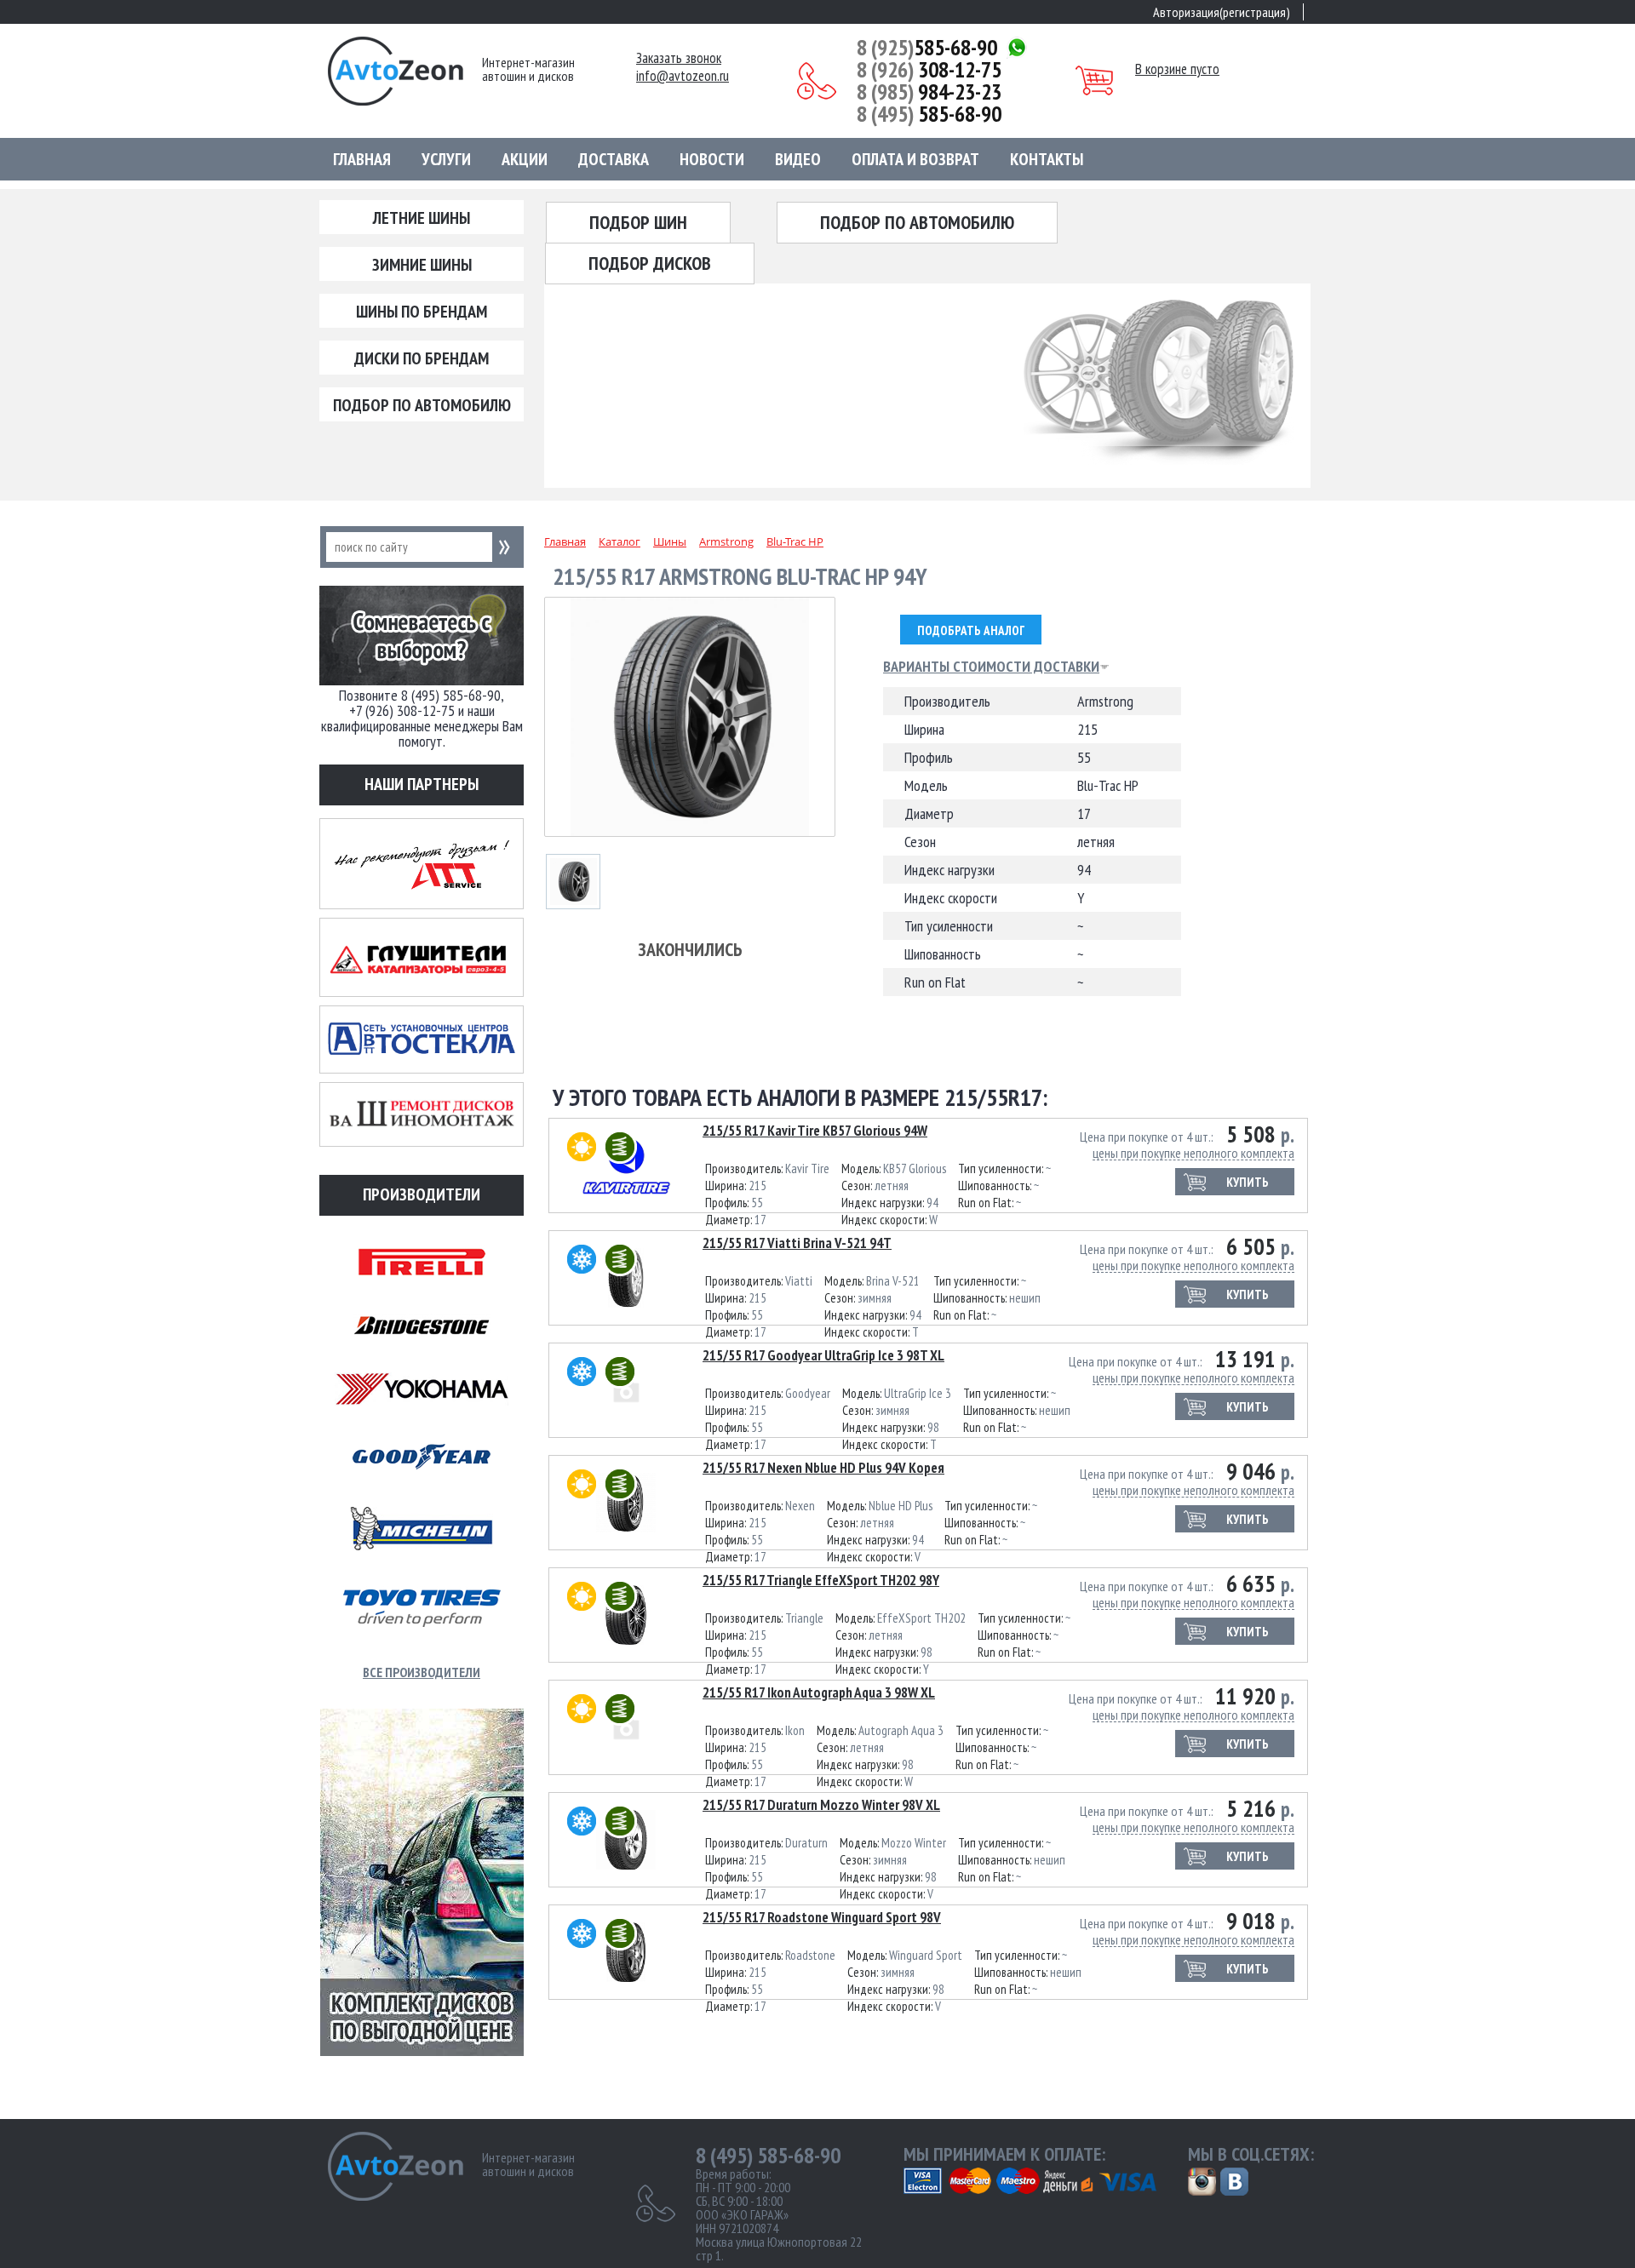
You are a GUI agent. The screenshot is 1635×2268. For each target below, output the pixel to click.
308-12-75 (929, 70)
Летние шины (422, 218)
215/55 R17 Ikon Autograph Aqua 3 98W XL (819, 1692)
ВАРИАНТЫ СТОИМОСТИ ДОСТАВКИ (991, 667)
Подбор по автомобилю (422, 405)
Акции (525, 159)
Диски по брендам (422, 358)
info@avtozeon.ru (683, 76)
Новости (712, 159)
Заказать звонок (679, 58)
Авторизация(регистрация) (1222, 12)
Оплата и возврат (915, 159)
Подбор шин (638, 222)
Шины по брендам (422, 312)
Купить (1248, 1182)
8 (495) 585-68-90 (768, 2156)
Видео (798, 159)
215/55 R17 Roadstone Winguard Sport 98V (822, 1917)
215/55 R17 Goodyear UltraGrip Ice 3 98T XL (823, 1355)
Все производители (422, 1672)
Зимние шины (422, 265)
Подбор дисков (650, 263)
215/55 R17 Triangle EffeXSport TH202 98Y (821, 1580)
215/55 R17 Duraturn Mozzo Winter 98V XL (821, 1805)
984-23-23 (929, 92)
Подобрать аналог (971, 630)
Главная (362, 159)
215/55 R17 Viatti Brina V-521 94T (797, 1243)
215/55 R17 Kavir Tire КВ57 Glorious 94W (815, 1131)
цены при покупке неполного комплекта (1193, 1153)
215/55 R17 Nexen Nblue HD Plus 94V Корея (823, 1468)
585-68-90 (927, 48)
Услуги (446, 159)
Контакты (1047, 159)
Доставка (614, 159)
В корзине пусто (1177, 69)
